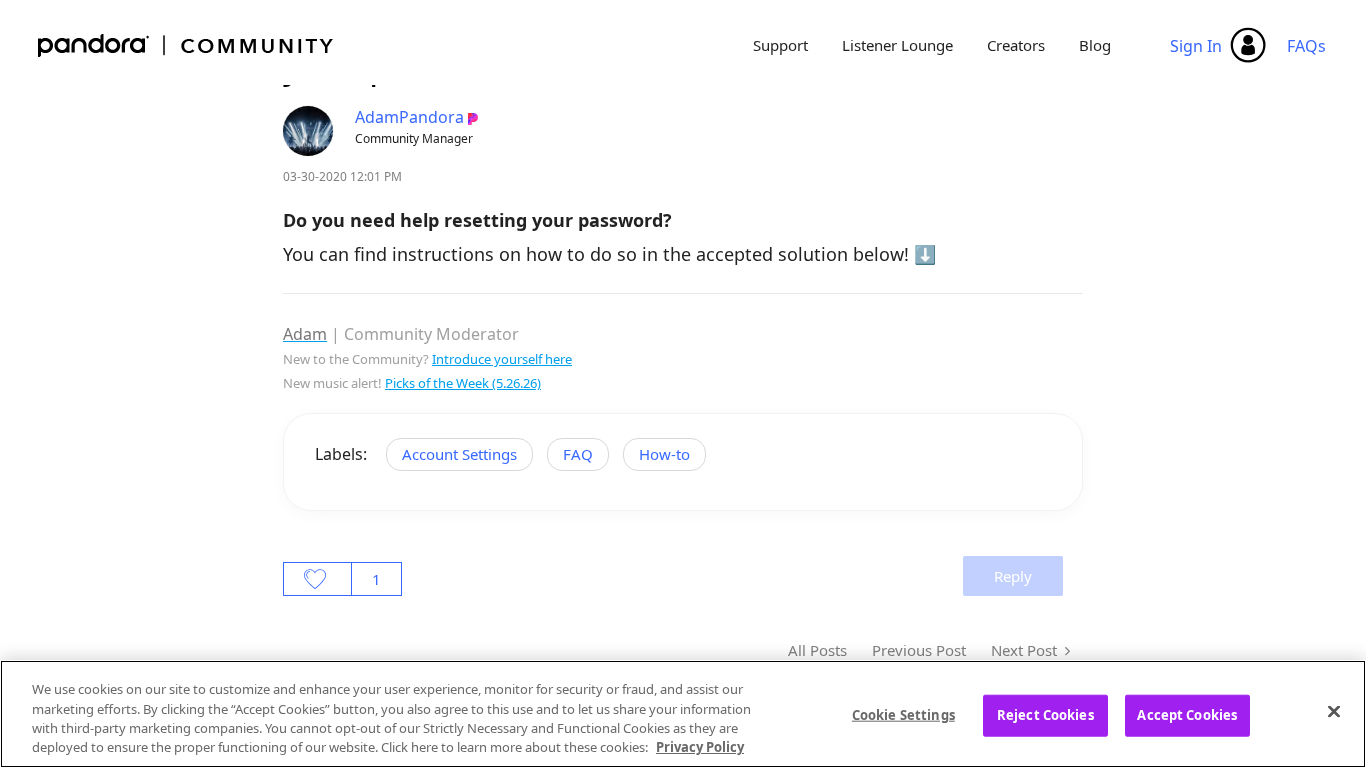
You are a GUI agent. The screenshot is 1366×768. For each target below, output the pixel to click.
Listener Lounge (897, 45)
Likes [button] (317, 579)
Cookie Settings (903, 715)
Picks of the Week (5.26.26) (463, 383)
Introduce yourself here (502, 359)
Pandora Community (186, 45)
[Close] (1334, 711)
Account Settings (459, 454)
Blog (1095, 45)
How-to (664, 454)
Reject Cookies (1045, 715)
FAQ (578, 454)
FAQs (1306, 46)
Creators (1016, 45)
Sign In (1196, 46)
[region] (683, 714)
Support (780, 45)
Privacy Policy (700, 747)
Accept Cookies (1187, 715)
